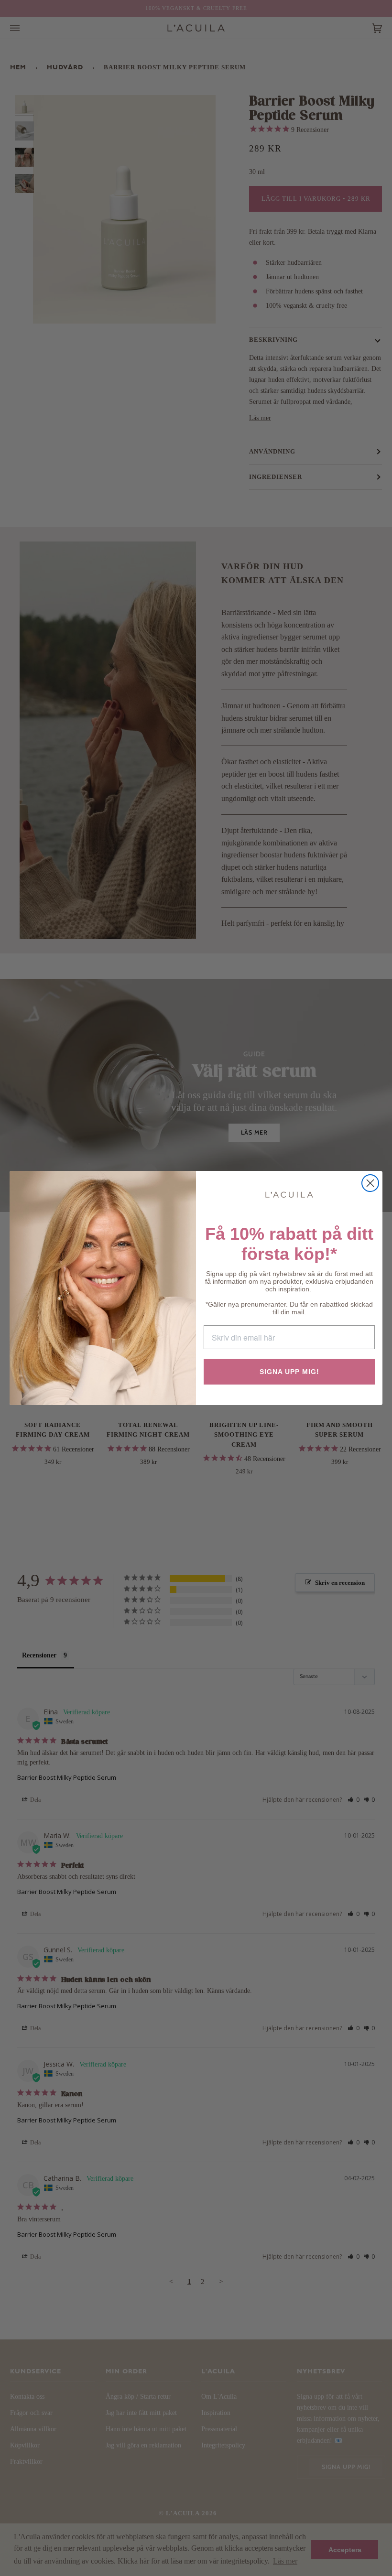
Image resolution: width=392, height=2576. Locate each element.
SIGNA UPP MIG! (289, 1372)
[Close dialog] (370, 1183)
